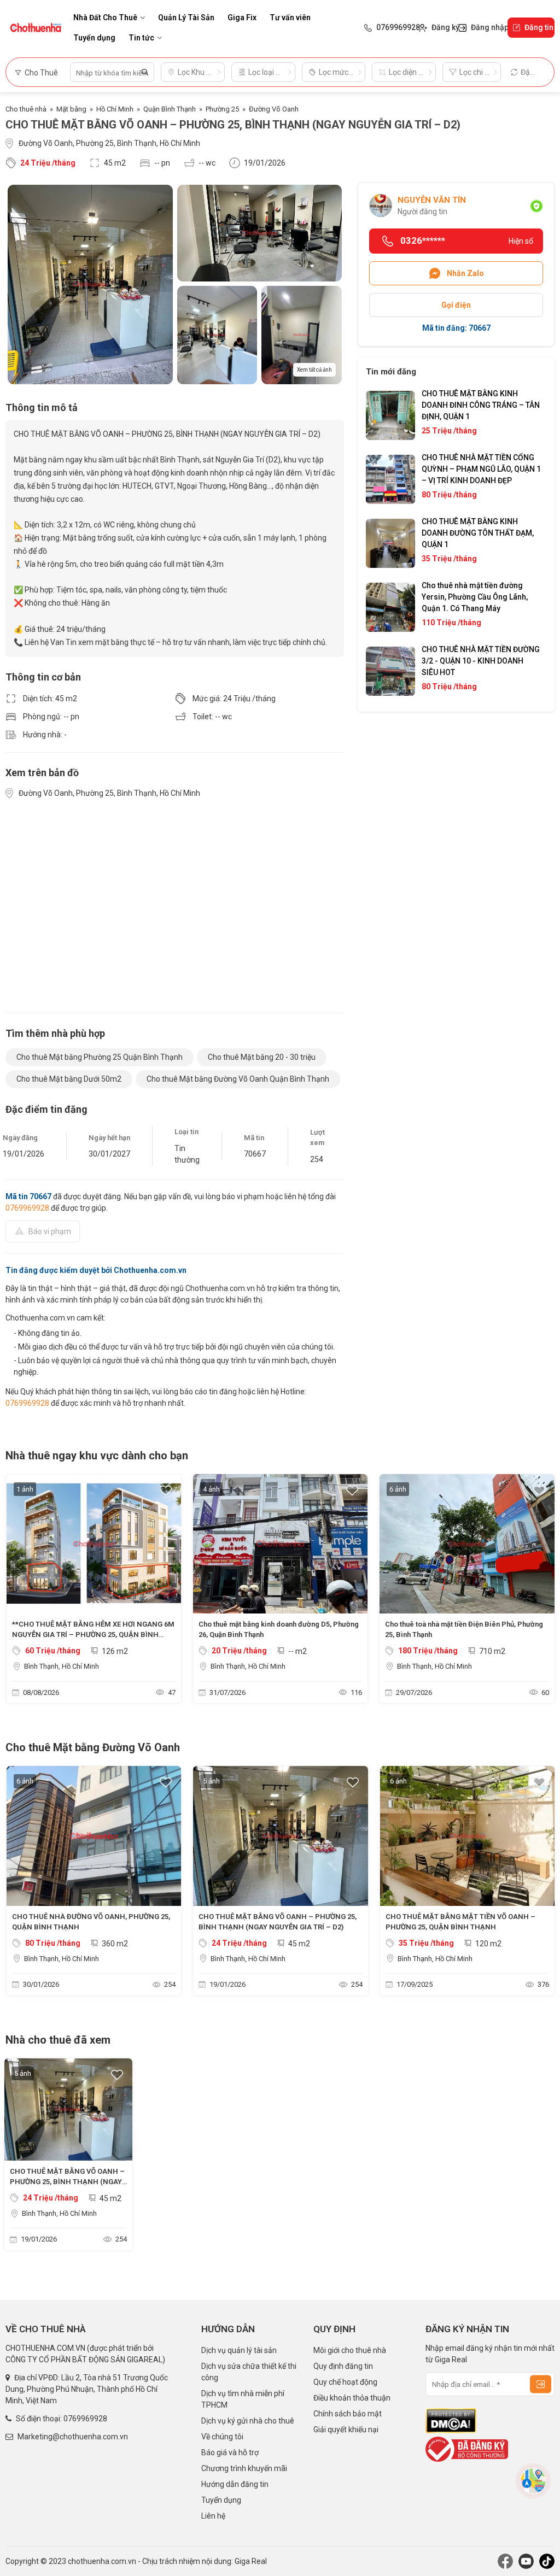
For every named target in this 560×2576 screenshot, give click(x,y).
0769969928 (27, 1208)
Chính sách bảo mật (348, 2414)
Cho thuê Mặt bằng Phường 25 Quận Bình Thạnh (100, 1057)
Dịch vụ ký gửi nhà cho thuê (248, 2421)
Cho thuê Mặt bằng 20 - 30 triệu (262, 1057)
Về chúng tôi (222, 2437)
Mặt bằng (71, 109)
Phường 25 (222, 109)
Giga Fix (242, 17)
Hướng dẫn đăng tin (235, 2484)
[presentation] (19, 1591)
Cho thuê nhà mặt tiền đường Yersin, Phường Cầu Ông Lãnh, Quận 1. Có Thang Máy (475, 597)
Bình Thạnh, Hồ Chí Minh (62, 1666)
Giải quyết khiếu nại (346, 2430)
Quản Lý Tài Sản (186, 17)
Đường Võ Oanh (274, 109)
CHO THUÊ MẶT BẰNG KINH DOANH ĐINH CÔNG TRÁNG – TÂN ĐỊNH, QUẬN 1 (481, 405)
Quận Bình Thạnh (170, 109)
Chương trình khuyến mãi (244, 2468)
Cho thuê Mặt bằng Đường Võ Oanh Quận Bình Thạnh (238, 1079)
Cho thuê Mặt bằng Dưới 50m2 (69, 1079)
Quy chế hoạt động (345, 2382)
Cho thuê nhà (26, 109)
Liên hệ (213, 2516)
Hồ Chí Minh (115, 109)
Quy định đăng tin (343, 2366)
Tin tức (141, 38)
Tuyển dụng (94, 38)
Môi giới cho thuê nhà (350, 2350)
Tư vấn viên (290, 17)
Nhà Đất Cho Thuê (105, 17)
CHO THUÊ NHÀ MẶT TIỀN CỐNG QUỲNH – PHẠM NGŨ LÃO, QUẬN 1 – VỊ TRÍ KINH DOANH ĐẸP (481, 469)
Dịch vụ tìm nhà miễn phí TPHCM (243, 2399)
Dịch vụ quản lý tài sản (239, 2350)
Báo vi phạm (50, 1231)
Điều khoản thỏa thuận (352, 2398)
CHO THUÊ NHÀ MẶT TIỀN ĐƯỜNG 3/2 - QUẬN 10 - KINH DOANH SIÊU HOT (481, 661)
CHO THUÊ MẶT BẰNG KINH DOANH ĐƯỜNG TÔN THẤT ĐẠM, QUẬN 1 (478, 533)
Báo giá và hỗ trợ (230, 2452)
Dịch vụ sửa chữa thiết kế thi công (249, 2372)
